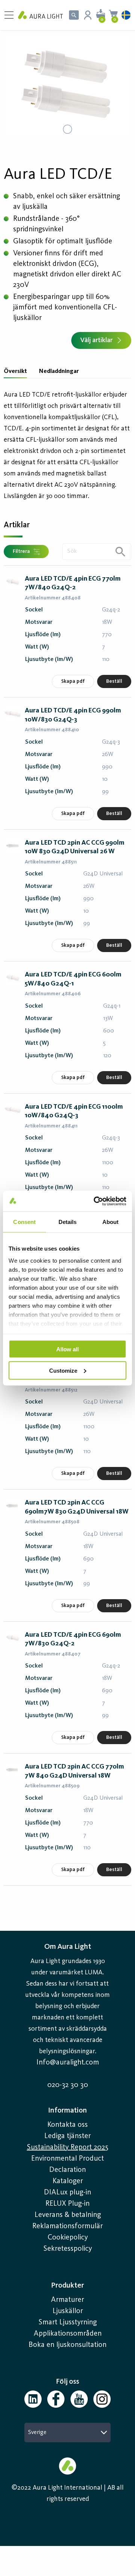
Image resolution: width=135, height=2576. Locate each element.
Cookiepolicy (68, 2238)
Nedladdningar (59, 371)
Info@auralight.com (68, 2063)
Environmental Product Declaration (67, 2164)
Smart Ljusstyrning (68, 2322)
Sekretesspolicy (68, 2249)
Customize (63, 1370)
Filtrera (21, 551)
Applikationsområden (68, 2334)
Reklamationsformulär (67, 2226)
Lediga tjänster (67, 2136)
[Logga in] (88, 15)
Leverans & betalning (68, 2215)
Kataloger (68, 2181)
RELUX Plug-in (67, 2204)
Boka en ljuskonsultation (67, 2345)
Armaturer (67, 2300)
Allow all (67, 1349)
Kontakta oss (67, 2125)
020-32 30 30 (68, 2085)
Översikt (15, 371)
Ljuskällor (68, 2311)
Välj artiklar (96, 340)
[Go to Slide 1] (67, 129)
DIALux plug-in (67, 2193)
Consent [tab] (24, 1222)
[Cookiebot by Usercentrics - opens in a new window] (95, 1201)
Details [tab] (68, 1222)
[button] (67, 85)
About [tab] (111, 1222)
